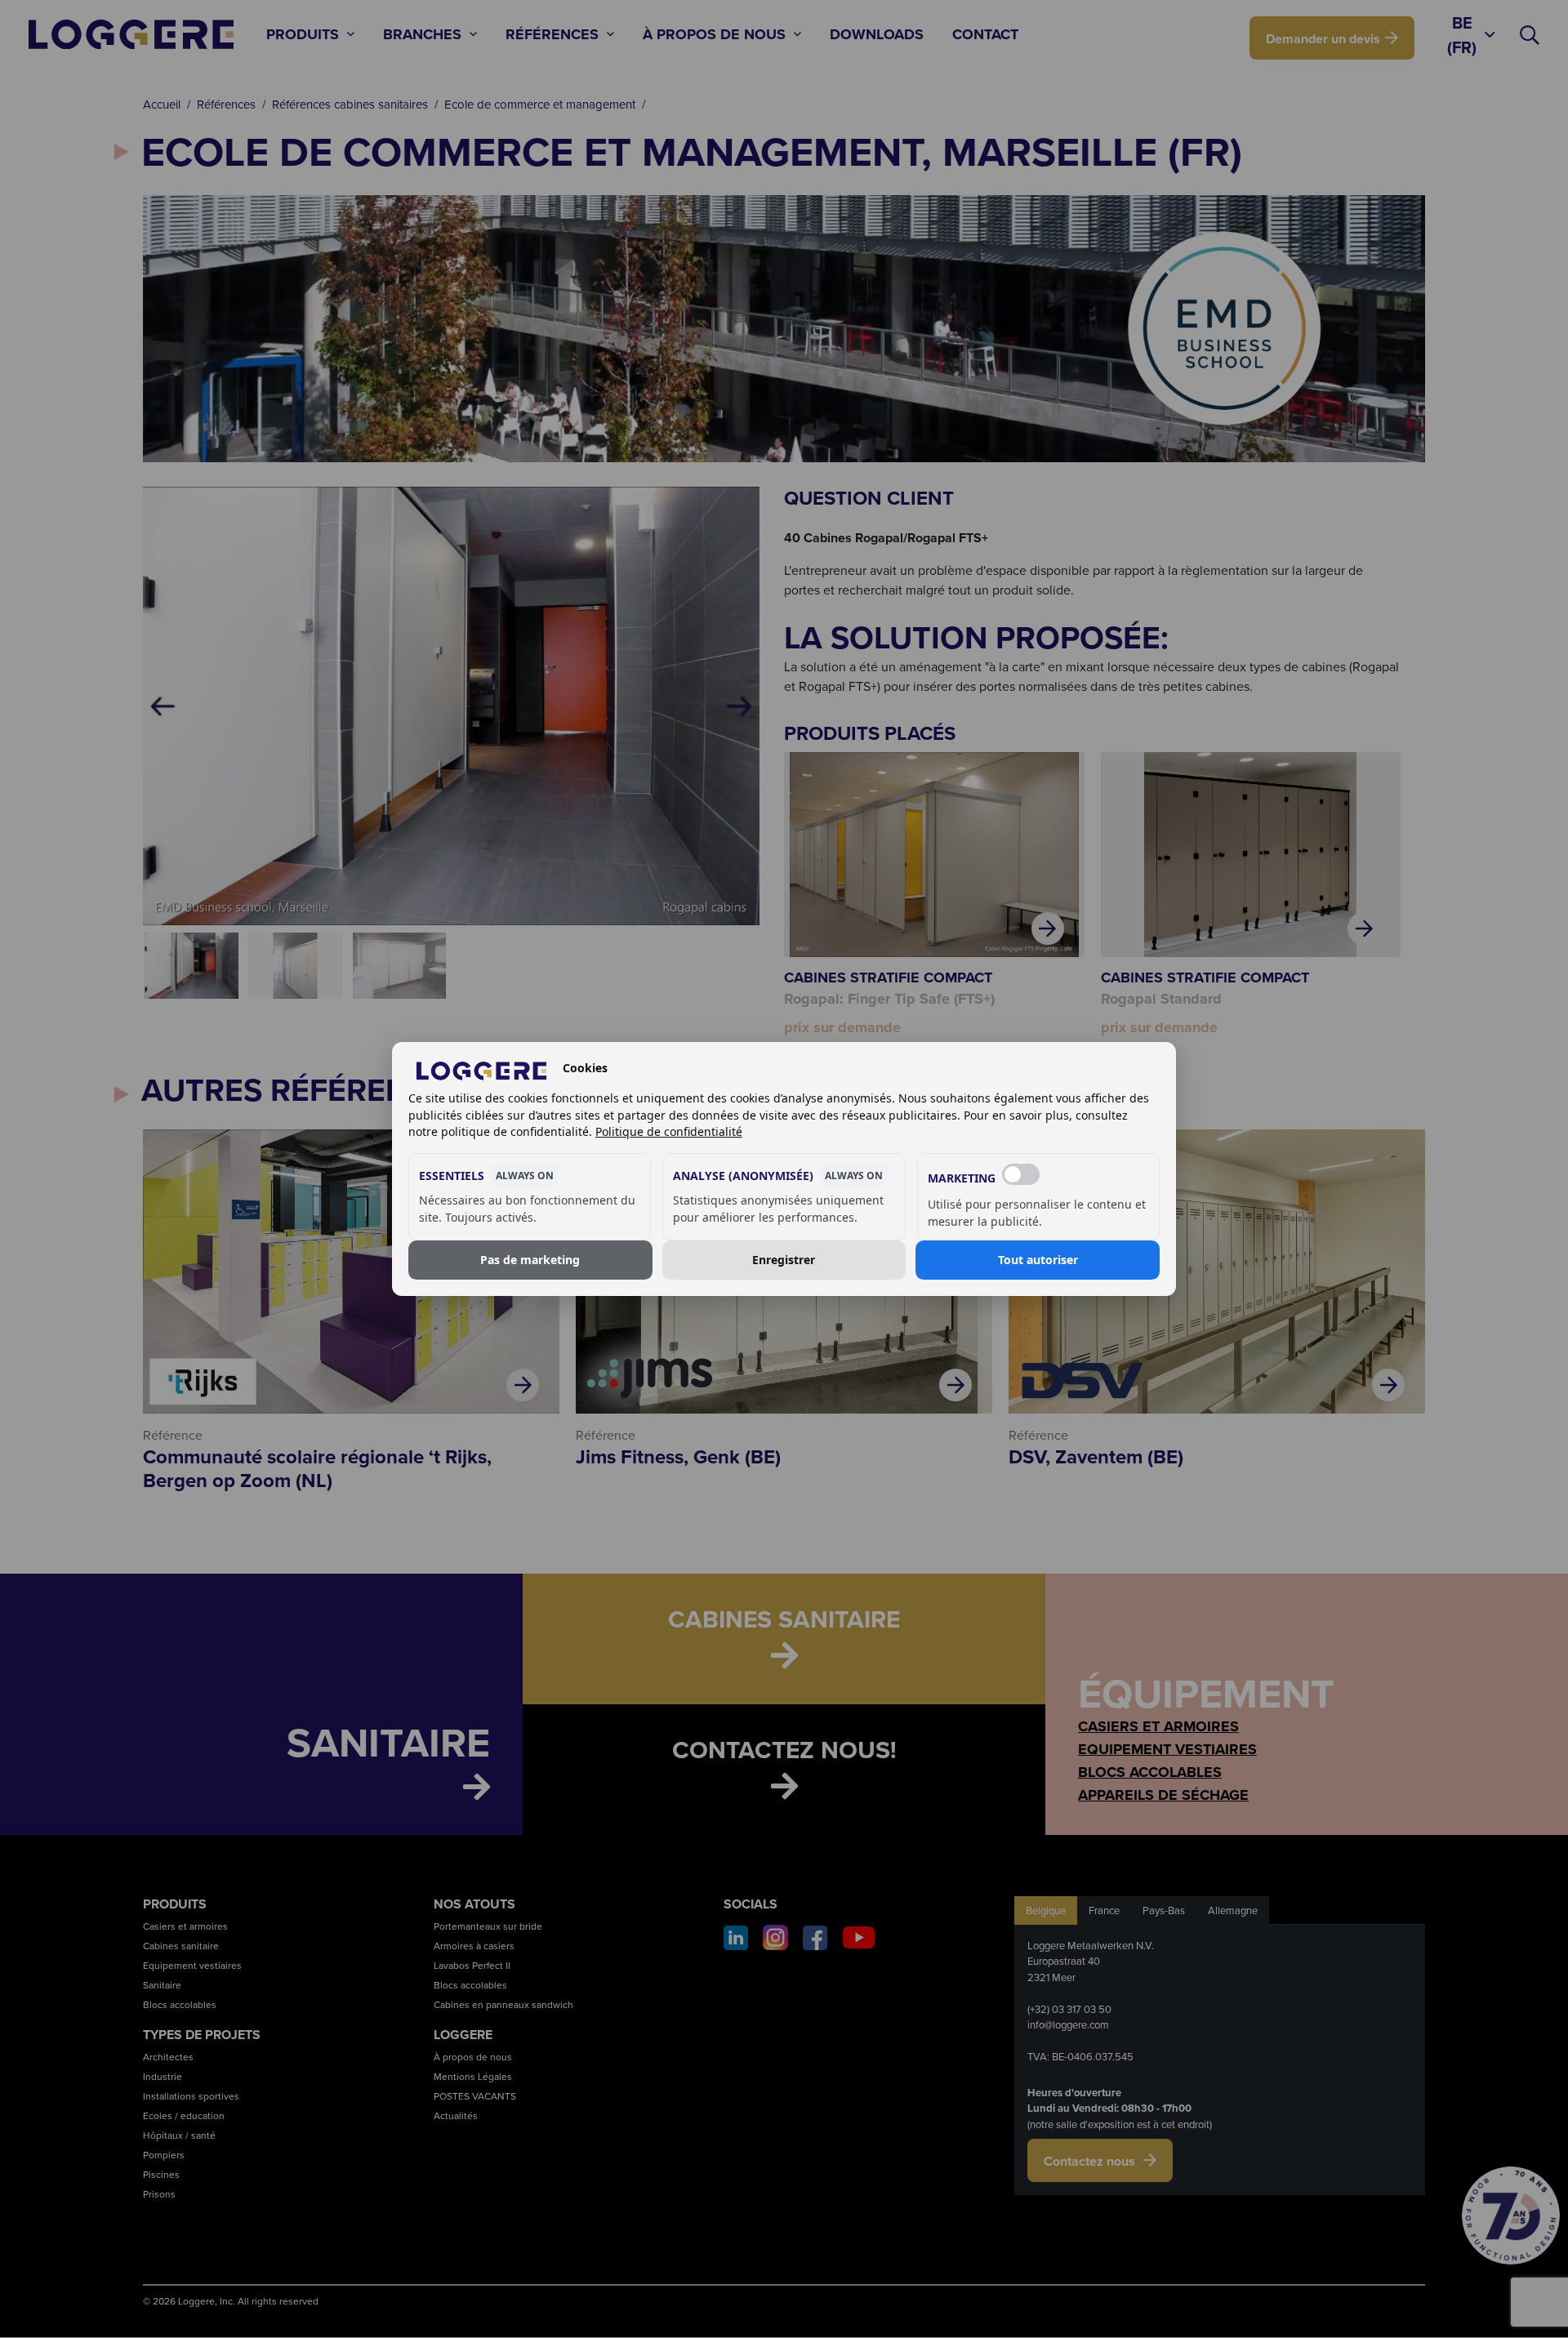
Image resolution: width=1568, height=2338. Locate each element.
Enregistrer (784, 1260)
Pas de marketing (530, 1260)
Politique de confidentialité (669, 1131)
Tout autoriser (1038, 1260)
